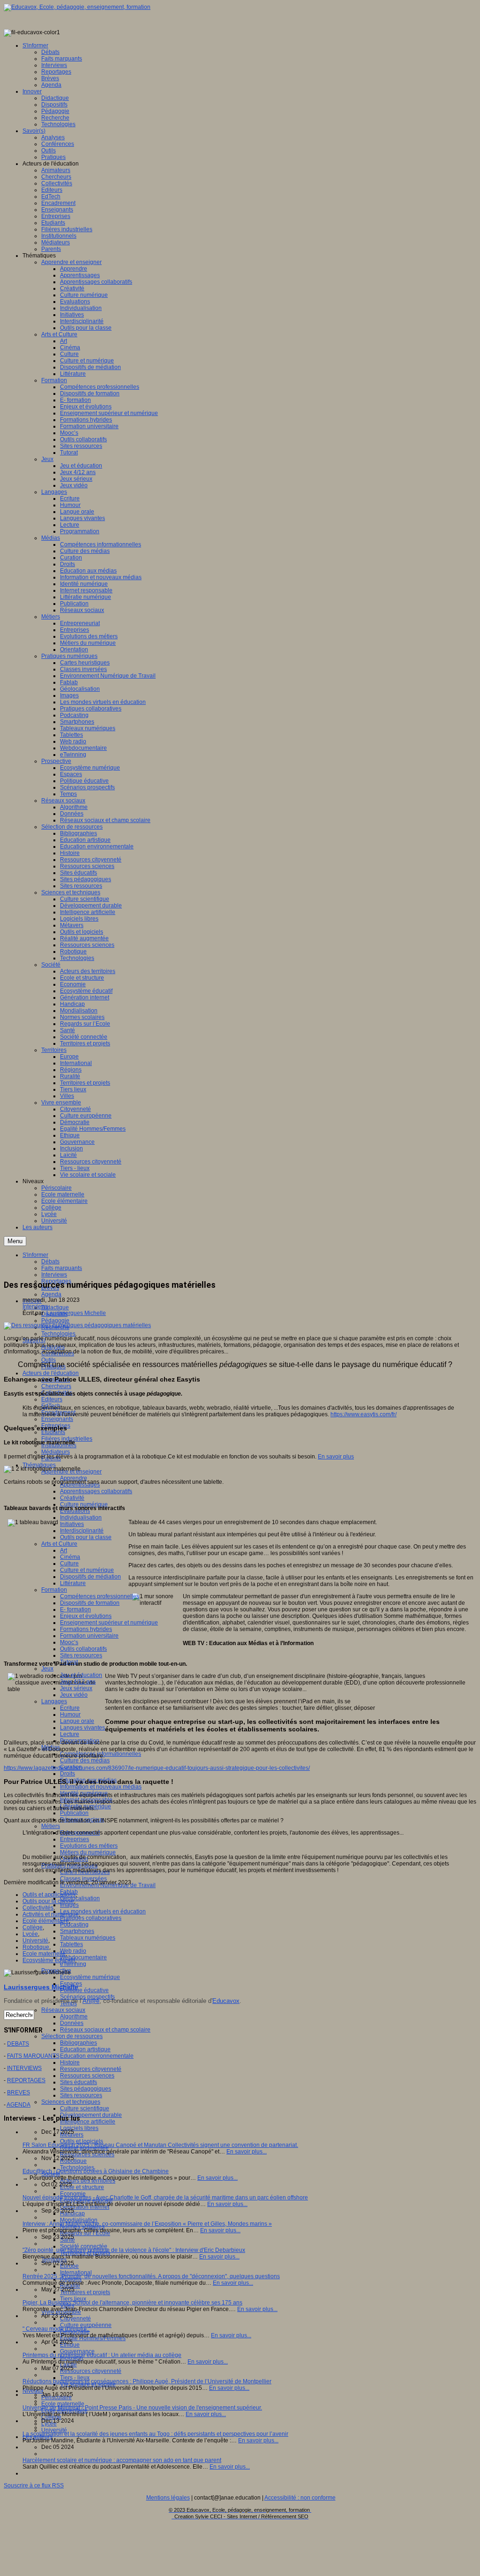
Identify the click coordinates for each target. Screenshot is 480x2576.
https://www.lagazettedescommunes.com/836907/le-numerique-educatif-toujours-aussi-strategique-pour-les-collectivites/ (157, 1768)
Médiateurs (56, 1452)
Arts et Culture (59, 1544)
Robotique (36, 1947)
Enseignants (57, 1419)
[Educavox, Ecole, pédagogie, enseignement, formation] (77, 7)
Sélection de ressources (72, 2036)
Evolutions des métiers (89, 1846)
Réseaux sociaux (63, 2010)
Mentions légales (168, 2498)
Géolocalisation (80, 1898)
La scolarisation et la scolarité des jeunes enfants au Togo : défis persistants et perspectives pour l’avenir (155, 2434)
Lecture (70, 1734)
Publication (74, 1813)
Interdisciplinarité (82, 1531)
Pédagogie (55, 1321)
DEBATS (18, 2044)
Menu (15, 1241)
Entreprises (75, 1839)
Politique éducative (84, 1990)
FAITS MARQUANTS (33, 2056)
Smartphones (77, 1931)
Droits (67, 1774)
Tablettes (71, 1944)
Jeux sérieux (76, 1688)
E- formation (75, 1609)
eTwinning (73, 1964)
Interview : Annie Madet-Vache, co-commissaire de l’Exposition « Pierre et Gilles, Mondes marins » (147, 2224)
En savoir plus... (247, 2152)
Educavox (226, 2001)
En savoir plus (336, 1457)
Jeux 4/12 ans (78, 1682)
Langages (54, 1701)
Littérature (73, 1583)
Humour (70, 1715)
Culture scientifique (85, 2108)
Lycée (30, 1934)
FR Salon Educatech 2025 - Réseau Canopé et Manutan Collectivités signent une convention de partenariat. (160, 2145)
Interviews (54, 1275)
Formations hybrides (86, 1629)
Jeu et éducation (81, 1675)
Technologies (58, 1334)
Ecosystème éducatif (49, 1960)
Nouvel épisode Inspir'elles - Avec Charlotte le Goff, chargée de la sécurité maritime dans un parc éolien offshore (165, 2198)
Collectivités (38, 1908)
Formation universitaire (89, 1636)
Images (69, 1905)
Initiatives (72, 1524)
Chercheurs (56, 1386)
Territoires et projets (85, 2292)
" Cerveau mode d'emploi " (56, 2329)
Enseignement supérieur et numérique (109, 1623)
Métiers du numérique (88, 1852)
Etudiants (53, 1432)
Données (72, 2023)
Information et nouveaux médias (101, 1787)
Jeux (47, 1669)
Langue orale (77, 1721)
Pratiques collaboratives (91, 1918)
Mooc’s (69, 1642)
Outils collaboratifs (83, 1649)
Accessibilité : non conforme (300, 2498)
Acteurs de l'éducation (51, 1373)
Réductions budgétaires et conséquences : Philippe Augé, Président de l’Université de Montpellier (147, 2381)
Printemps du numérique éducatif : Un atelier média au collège (102, 2355)
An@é (91, 2001)
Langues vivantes (82, 1728)
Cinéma (70, 1557)
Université (35, 1941)
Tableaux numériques (88, 1938)
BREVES (19, 2093)
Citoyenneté (75, 2319)
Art (64, 1550)
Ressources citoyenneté (91, 2069)
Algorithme (74, 2017)
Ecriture (70, 1708)
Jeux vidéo (74, 1695)
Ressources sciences (87, 2076)
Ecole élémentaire (46, 1921)
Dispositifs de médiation (90, 1577)
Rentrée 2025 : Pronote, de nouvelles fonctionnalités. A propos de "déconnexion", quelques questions (151, 2276)
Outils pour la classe (86, 1537)
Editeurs (52, 1399)
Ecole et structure (82, 2187)
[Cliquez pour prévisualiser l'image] (77, 1325)
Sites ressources (81, 1655)
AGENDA (19, 2105)
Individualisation (81, 1518)
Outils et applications (49, 1895)
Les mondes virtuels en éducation (103, 1911)
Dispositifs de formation (90, 1603)
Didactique (55, 1307)
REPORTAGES (26, 2080)
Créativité (72, 1498)
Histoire (70, 2062)
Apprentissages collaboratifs (96, 1491)
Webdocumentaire (83, 1957)
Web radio (73, 1951)
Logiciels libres (79, 2128)
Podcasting (74, 1925)
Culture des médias (85, 1760)
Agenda (51, 1294)
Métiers (51, 1826)
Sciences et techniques (71, 2102)
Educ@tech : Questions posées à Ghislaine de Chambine (96, 2171)
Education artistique (85, 2049)
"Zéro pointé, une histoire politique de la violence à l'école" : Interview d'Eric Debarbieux (134, 2250)
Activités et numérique (51, 1914)
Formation (54, 1590)
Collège (33, 1927)
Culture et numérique (87, 1570)
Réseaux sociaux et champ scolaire (105, 2030)
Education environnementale (97, 2056)
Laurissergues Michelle (76, 1313)
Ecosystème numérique (90, 1977)
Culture (69, 1564)
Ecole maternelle (44, 1954)
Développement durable (91, 2115)
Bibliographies (79, 2043)
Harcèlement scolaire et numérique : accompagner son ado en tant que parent (122, 2460)
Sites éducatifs (79, 2082)
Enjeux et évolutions (86, 1616)
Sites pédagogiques (86, 2089)
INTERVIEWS (24, 2068)
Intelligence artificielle (88, 2122)
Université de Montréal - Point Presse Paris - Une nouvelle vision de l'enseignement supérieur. (142, 2408)
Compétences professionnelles (100, 1596)
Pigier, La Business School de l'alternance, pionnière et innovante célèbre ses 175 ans (132, 2303)
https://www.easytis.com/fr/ (364, 1414)
